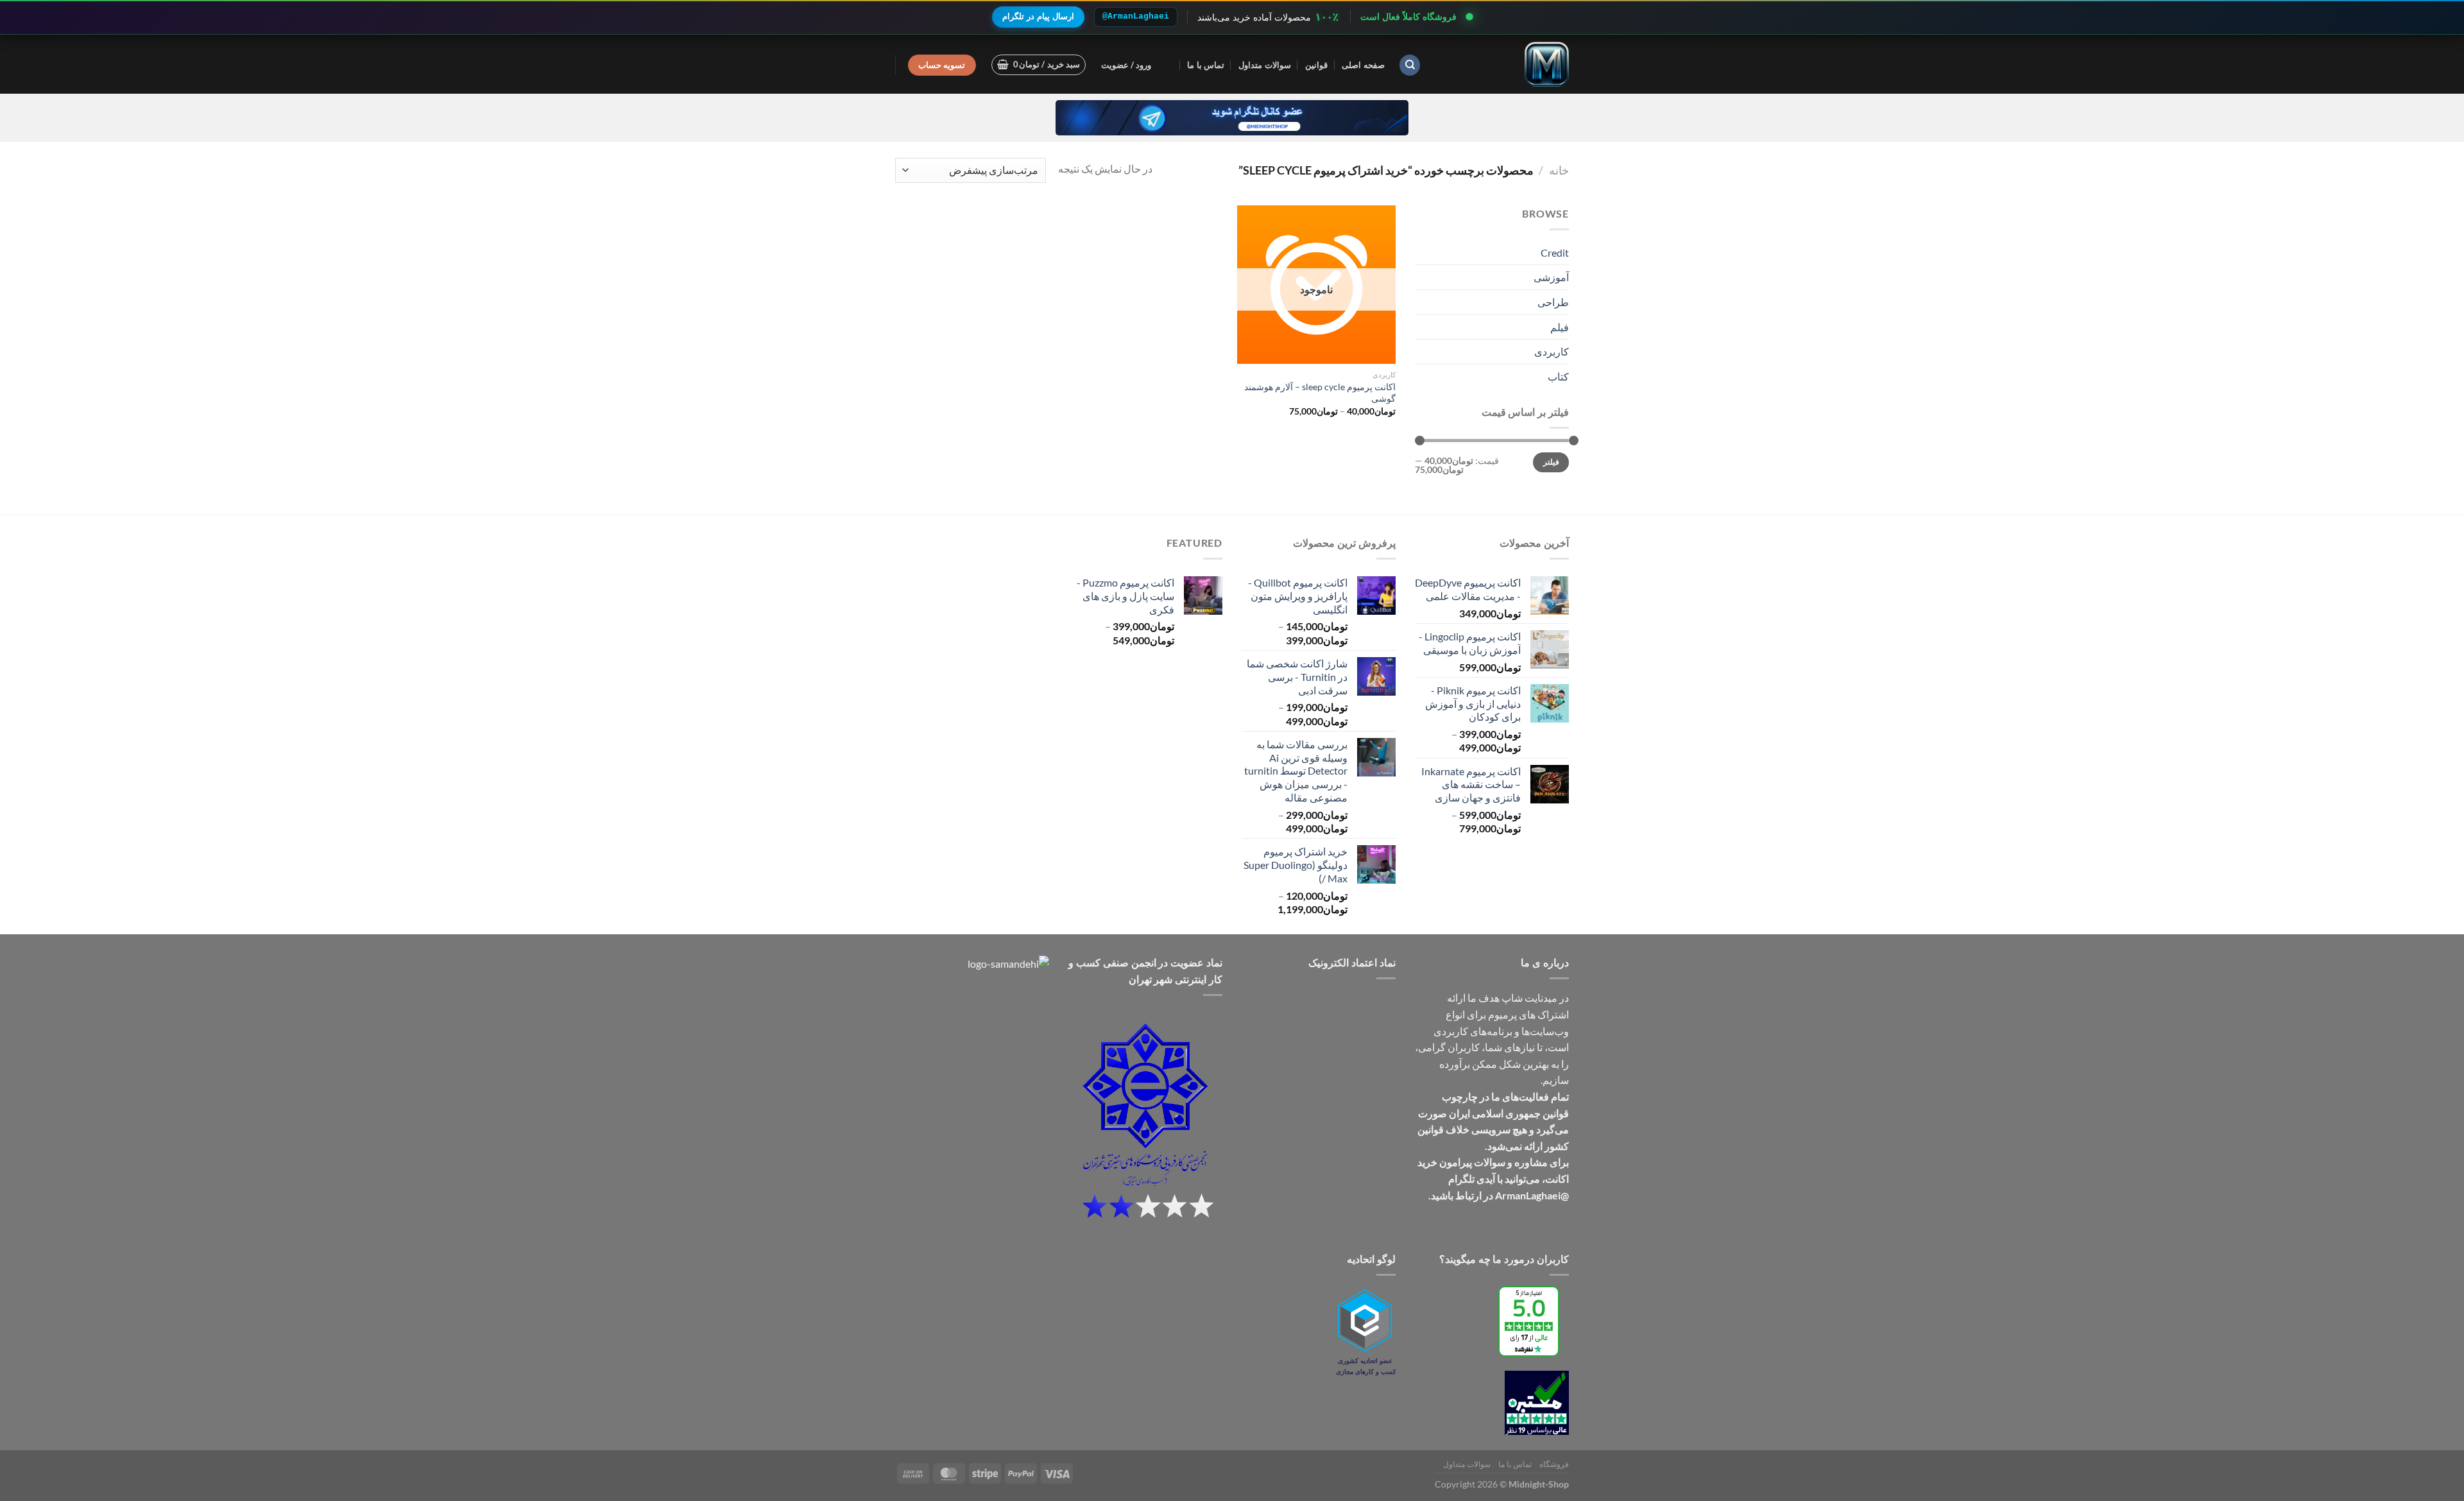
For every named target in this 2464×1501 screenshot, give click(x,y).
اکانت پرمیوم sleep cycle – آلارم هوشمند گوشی (1320, 393)
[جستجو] (1410, 65)
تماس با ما (1206, 65)
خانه (1559, 170)
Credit (1555, 253)
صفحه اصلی (1363, 65)
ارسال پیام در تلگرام (1038, 16)
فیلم (1560, 327)
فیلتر (1551, 462)
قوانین (1316, 65)
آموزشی (1551, 277)
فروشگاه (1554, 1464)
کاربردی (1552, 351)
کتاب (1558, 376)
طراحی (1553, 302)
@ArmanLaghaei (1136, 16)
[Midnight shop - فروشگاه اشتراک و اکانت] (1505, 64)
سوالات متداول (1264, 65)
